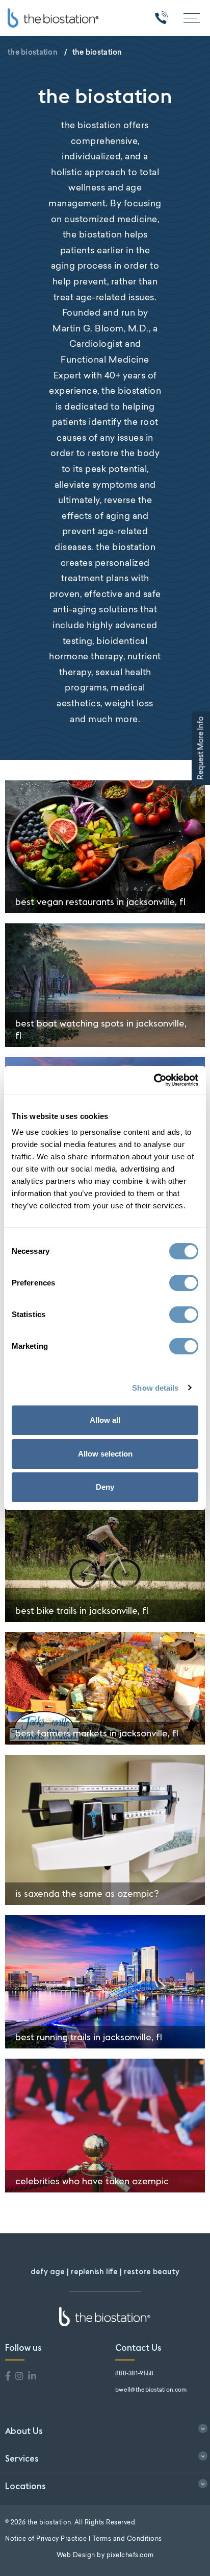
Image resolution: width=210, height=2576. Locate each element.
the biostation (33, 52)
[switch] (184, 1283)
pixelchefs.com (130, 2556)
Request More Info (201, 748)
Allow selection (105, 1454)
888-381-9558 (134, 2374)
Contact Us (138, 2348)
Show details (155, 1388)
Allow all (105, 1420)
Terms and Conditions (127, 2539)
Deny (105, 1487)
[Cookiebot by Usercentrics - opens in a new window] (154, 1080)
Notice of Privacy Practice (46, 2539)
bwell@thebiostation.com (151, 2390)
